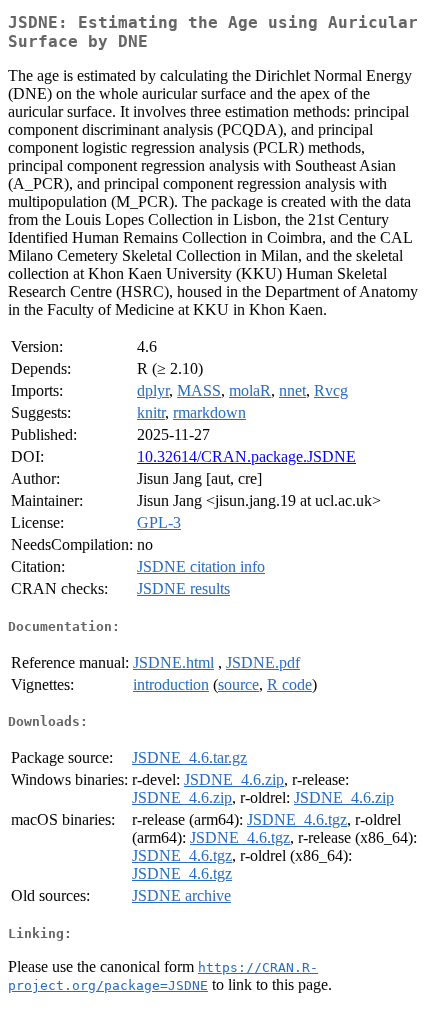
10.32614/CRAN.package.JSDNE (246, 456)
